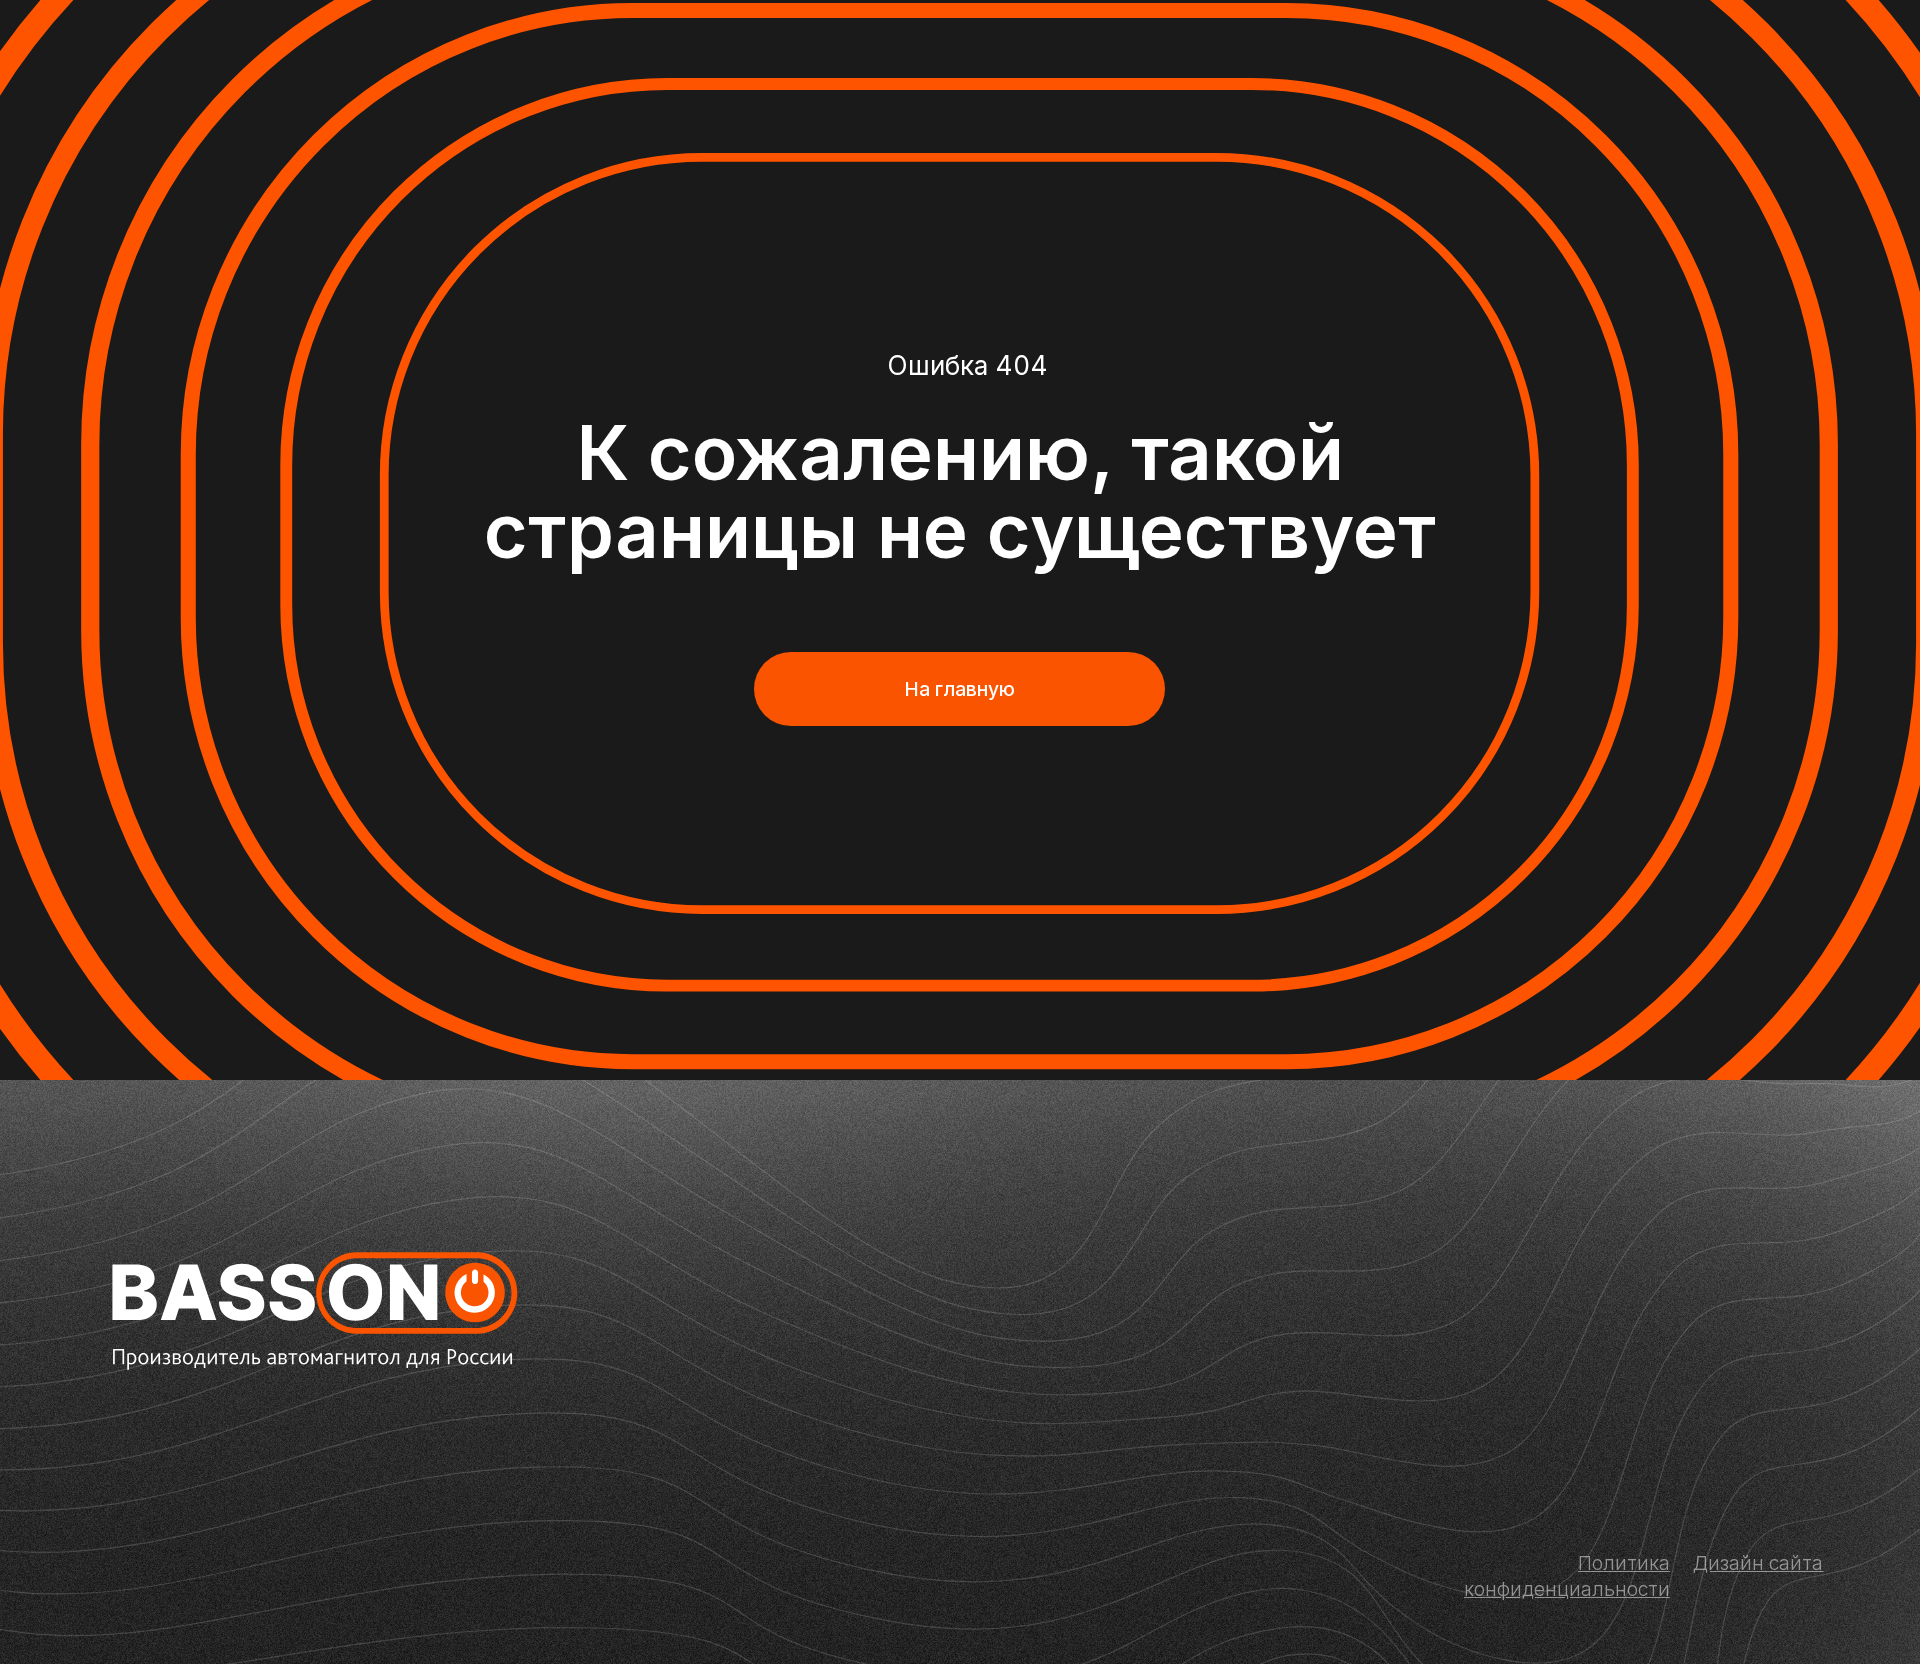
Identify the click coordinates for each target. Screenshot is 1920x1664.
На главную (959, 689)
